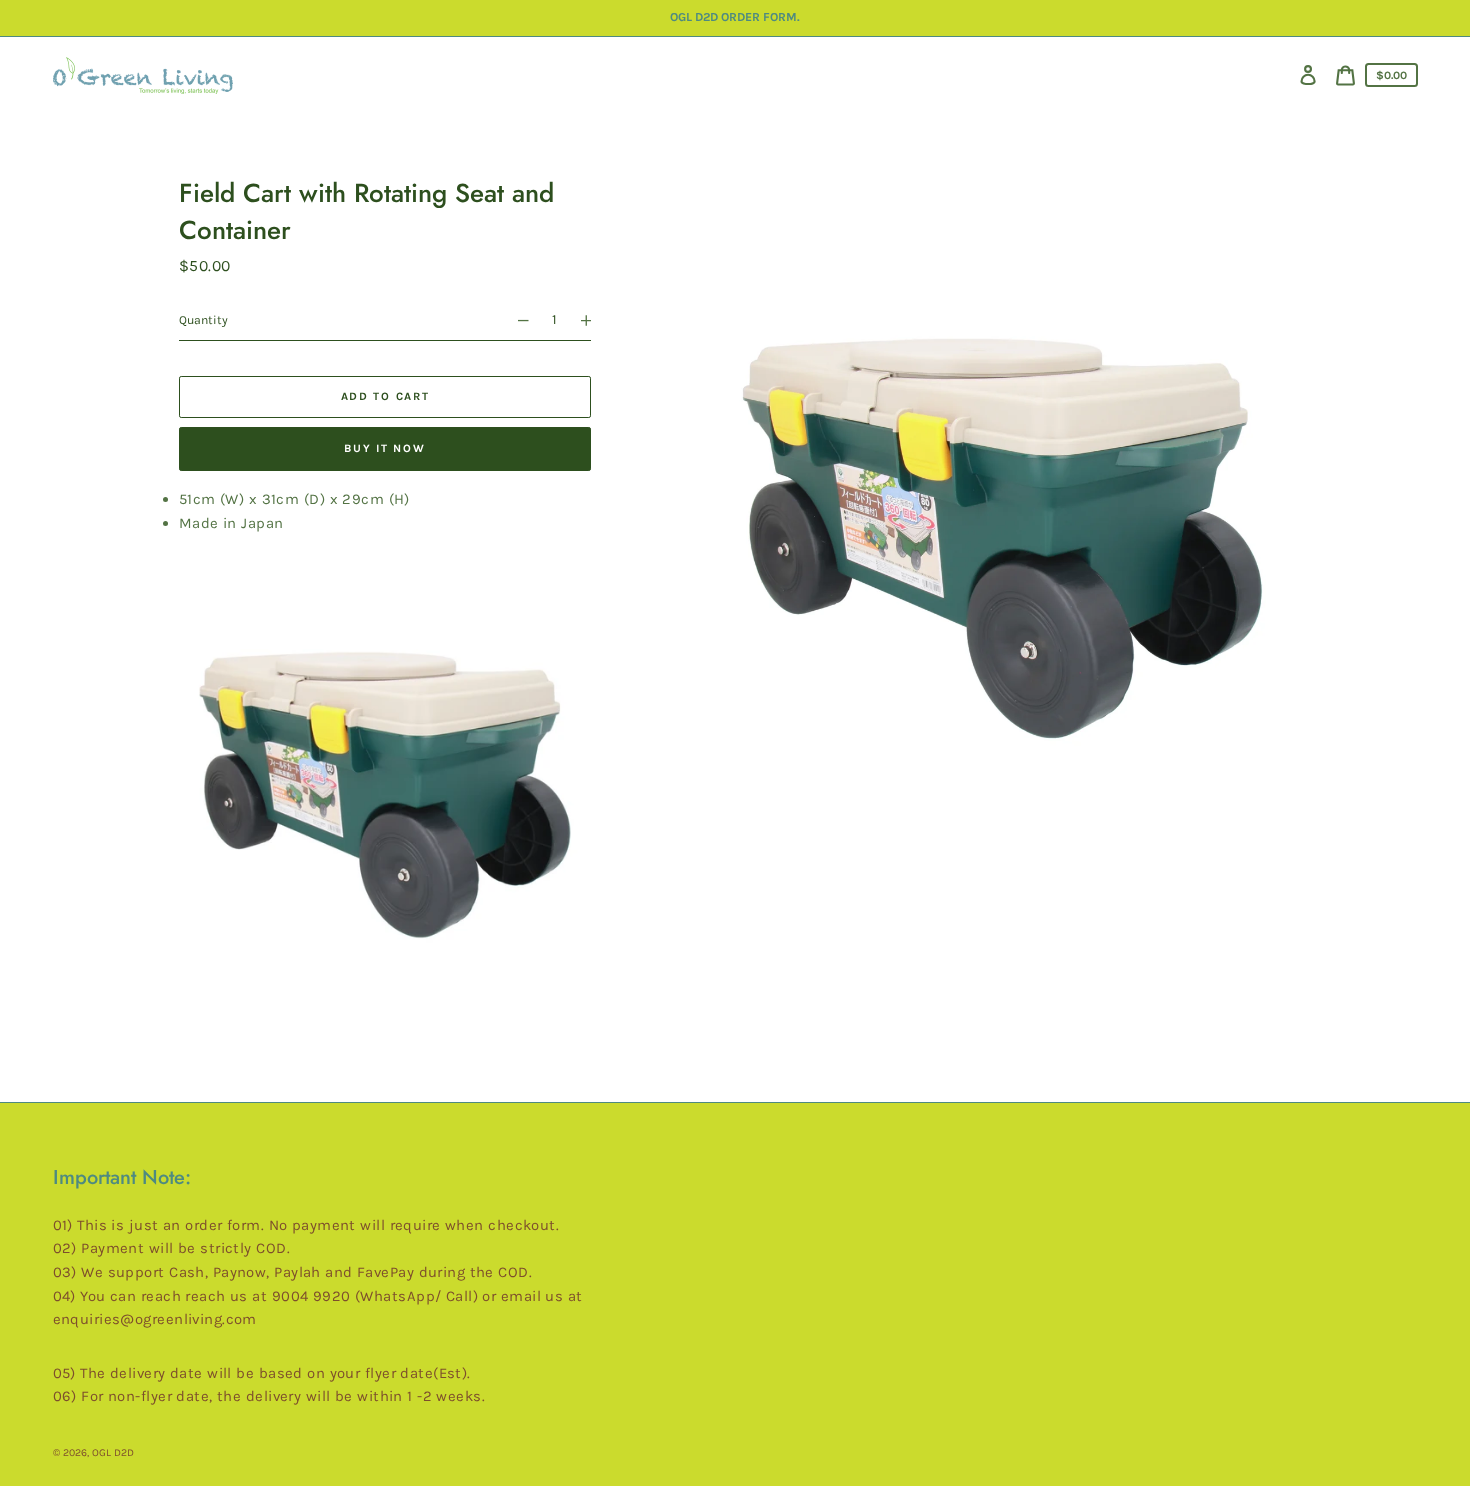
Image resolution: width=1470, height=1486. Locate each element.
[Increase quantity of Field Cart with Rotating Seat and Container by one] (594, 320)
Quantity (203, 320)
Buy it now (384, 448)
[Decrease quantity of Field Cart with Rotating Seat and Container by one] (515, 320)
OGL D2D (113, 1452)
